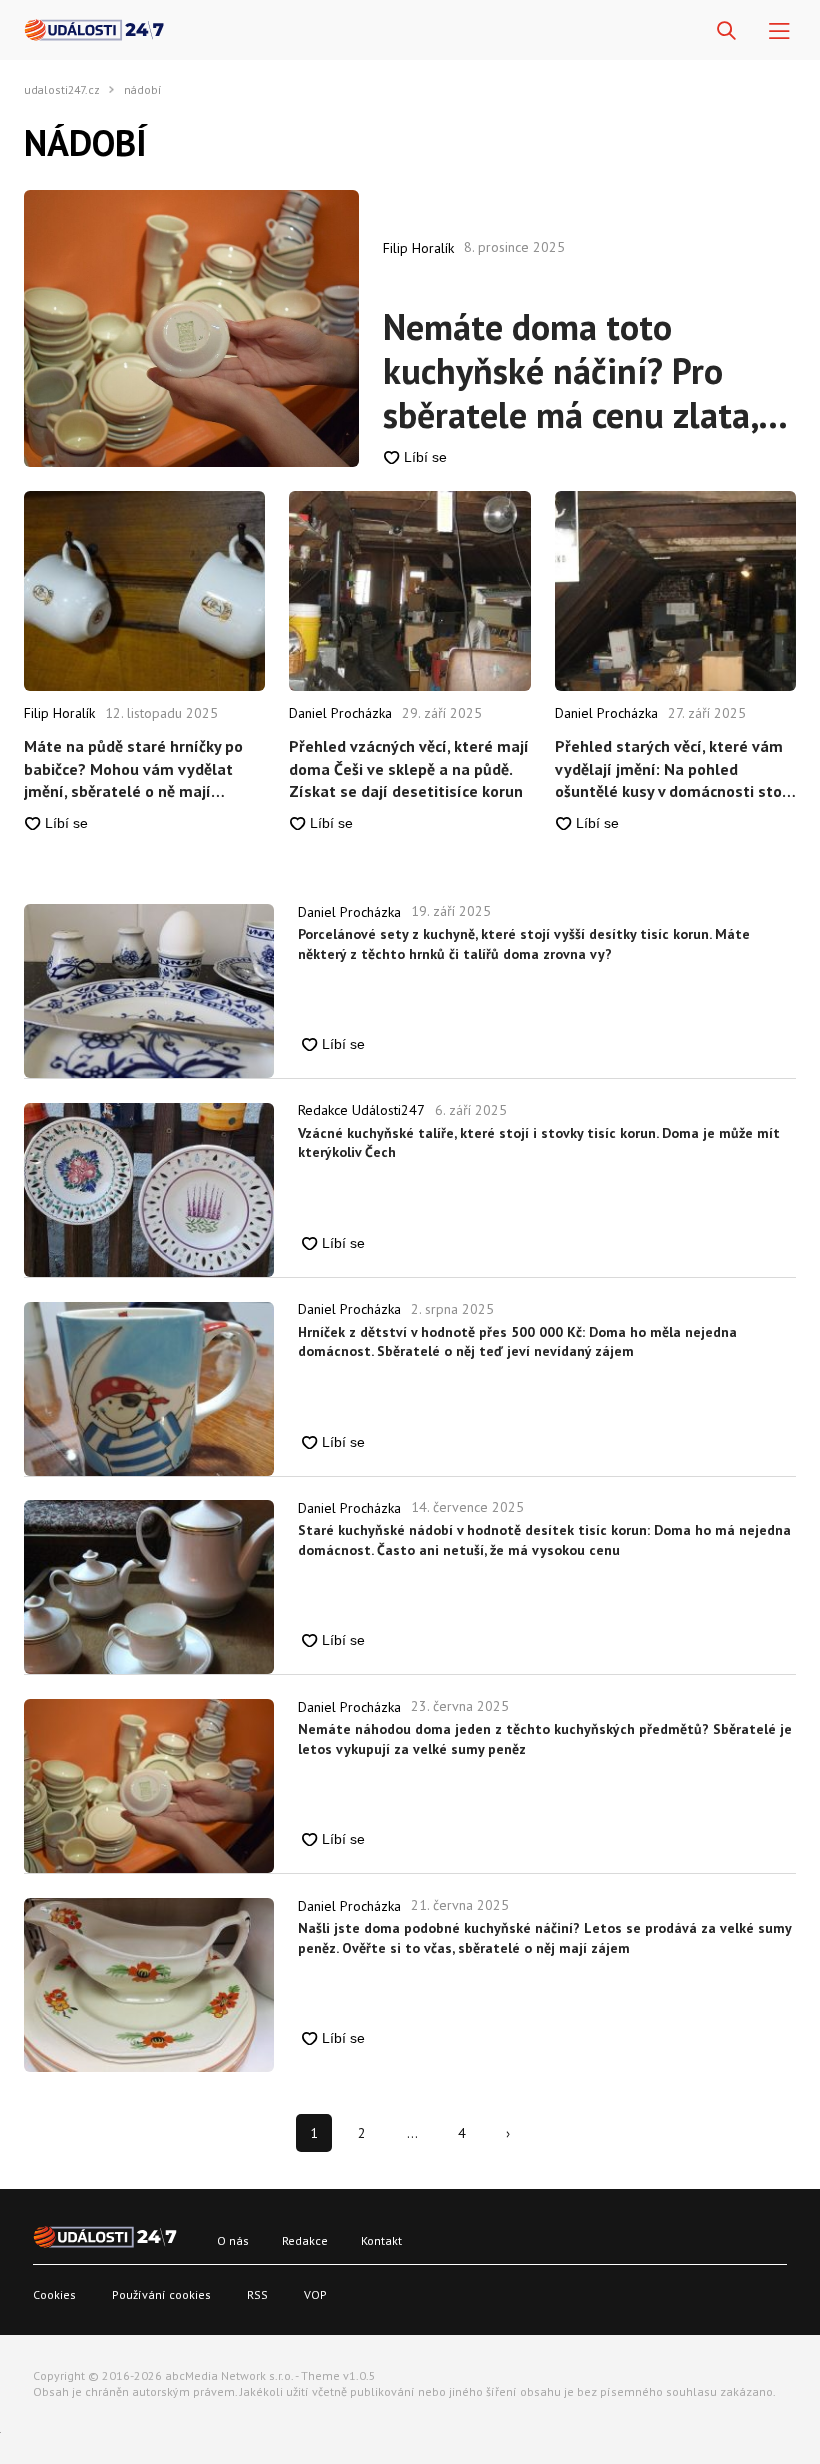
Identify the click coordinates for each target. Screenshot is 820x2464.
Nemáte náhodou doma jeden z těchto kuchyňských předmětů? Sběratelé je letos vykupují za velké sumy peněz (545, 1739)
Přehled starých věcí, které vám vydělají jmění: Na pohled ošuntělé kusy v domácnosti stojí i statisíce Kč (673, 769)
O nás (233, 2240)
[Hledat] (726, 31)
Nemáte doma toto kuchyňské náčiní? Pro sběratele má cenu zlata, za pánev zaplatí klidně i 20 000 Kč (570, 371)
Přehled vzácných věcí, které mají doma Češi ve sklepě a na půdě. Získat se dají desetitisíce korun (409, 768)
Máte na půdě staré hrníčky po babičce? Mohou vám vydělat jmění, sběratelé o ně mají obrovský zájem (133, 769)
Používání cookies (161, 2294)
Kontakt (381, 2240)
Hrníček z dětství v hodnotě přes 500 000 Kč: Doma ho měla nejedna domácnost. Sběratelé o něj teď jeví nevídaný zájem (517, 1342)
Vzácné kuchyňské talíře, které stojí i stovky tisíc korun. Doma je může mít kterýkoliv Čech (539, 1143)
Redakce (305, 2240)
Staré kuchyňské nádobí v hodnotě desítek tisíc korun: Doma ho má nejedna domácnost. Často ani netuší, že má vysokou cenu (544, 1540)
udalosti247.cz (62, 90)
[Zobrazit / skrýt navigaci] (779, 31)
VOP (315, 2294)
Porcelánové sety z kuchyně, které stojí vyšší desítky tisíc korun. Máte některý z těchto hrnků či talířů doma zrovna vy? (524, 944)
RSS (257, 2294)
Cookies (54, 2294)
